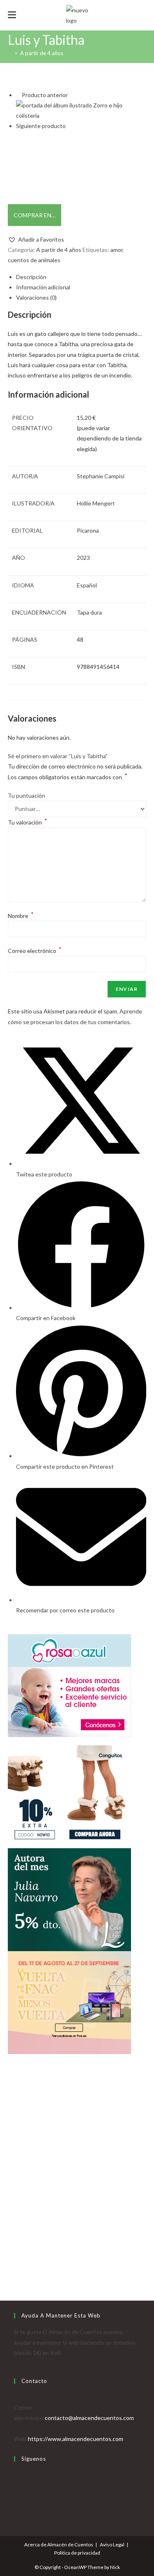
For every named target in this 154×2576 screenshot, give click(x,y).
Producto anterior (45, 95)
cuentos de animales (34, 260)
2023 (83, 558)
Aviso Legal (112, 2545)
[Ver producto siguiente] (69, 126)
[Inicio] (10, 53)
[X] (16, 2475)
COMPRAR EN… (34, 215)
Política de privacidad (77, 2553)
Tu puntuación (26, 795)
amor (117, 250)
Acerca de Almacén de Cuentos (59, 2545)
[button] (36, 239)
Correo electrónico (35, 951)
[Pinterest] (16, 2506)
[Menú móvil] (12, 15)
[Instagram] (16, 2496)
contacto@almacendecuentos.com (89, 2418)
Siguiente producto (41, 126)
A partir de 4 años (42, 53)
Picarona (88, 530)
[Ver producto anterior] (18, 95)
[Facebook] (16, 2485)
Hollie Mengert (96, 503)
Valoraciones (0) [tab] (36, 297)
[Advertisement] (77, 2186)
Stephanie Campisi (101, 476)
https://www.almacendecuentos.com (76, 2439)
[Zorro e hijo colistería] (81, 110)
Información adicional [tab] (43, 287)
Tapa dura (89, 612)
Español (87, 585)
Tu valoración (28, 822)
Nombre (21, 916)
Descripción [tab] (31, 277)
